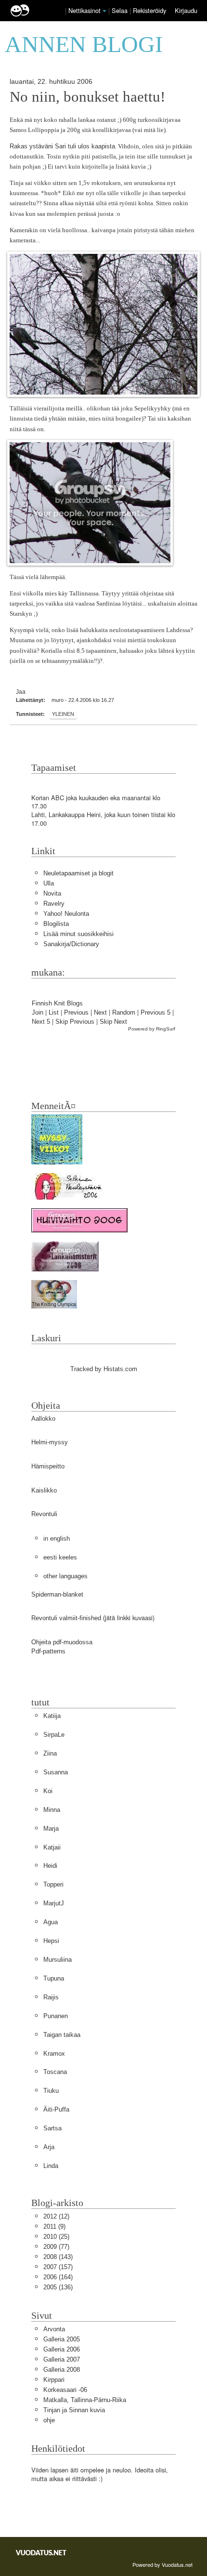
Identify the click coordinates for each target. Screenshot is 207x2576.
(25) (56, 2237)
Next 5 (41, 1022)
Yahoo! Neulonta (66, 914)
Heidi (50, 1866)
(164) (58, 2277)
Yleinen (63, 714)
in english (57, 1539)
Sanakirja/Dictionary (71, 944)
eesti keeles (60, 1557)
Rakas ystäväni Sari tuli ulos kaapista (62, 146)
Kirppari (54, 2380)
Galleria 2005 (62, 2339)
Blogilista (56, 924)
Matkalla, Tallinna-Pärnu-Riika (85, 2400)
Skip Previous (75, 1022)
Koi (48, 1791)
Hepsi (51, 1941)
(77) (56, 2247)
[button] (104, 11)
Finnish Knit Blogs (57, 1003)
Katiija (52, 1716)
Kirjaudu (186, 10)
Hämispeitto (48, 1466)
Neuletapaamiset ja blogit (78, 873)
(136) (58, 2287)
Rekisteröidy (149, 10)
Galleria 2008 (62, 2370)
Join (38, 1012)
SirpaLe (54, 1735)
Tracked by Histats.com (104, 1369)
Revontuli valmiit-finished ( (68, 1618)
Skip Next (113, 1022)
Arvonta (54, 2329)
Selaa (121, 10)
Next (100, 1012)
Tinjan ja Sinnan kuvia (74, 2410)
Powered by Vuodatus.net (162, 2564)
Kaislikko (44, 1490)
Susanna (56, 1772)
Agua (51, 1922)
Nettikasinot (84, 10)
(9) (54, 2226)
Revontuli (44, 1514)
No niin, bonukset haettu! (87, 97)
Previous (76, 1012)
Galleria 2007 (62, 2359)
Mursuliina (58, 1960)
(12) (56, 2216)
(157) (58, 2267)
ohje (49, 2420)
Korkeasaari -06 (65, 2390)
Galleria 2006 (62, 2349)
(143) (58, 2257)
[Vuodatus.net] (41, 2553)
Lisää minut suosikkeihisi (78, 934)
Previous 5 (155, 1012)
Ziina (50, 1753)
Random (124, 1012)
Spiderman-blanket (57, 1594)
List (54, 1012)
